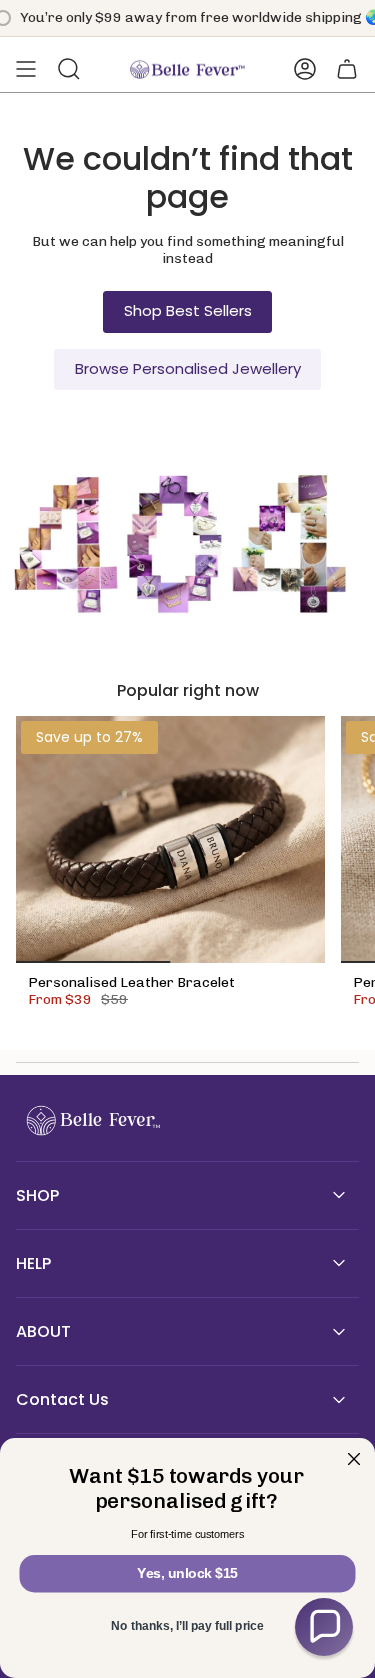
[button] (324, 1627)
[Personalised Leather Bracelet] (170, 839)
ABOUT (43, 1331)
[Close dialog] (354, 1459)
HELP (33, 1263)
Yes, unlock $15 (187, 1573)
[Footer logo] (91, 1120)
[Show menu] (26, 69)
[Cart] (347, 69)
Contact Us (62, 1399)
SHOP (37, 1195)
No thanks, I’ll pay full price (187, 1626)
